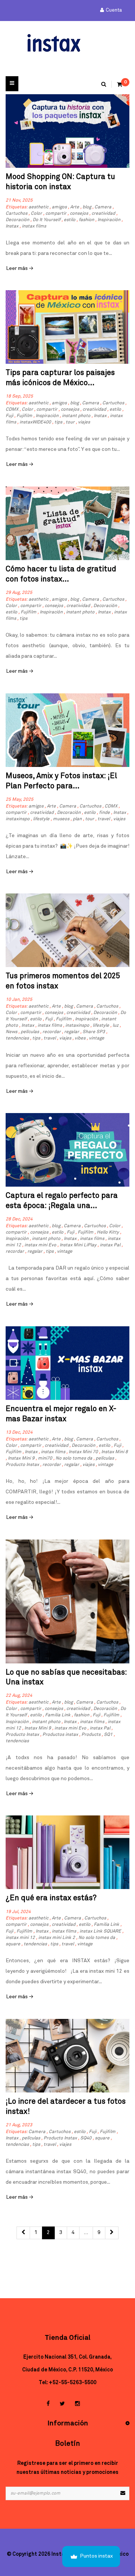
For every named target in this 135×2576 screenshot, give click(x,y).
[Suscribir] (123, 2493)
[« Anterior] (23, 2233)
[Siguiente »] (112, 2233)
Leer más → (20, 268)
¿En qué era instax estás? (51, 1898)
